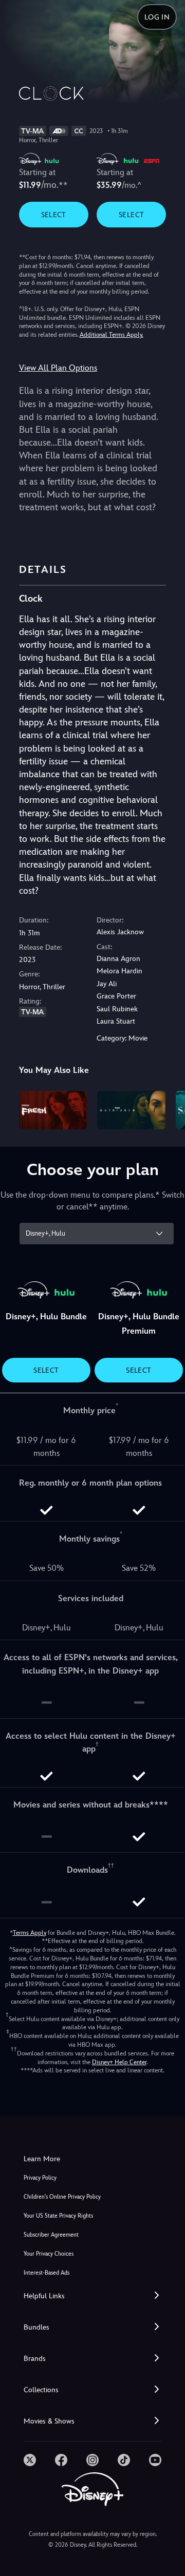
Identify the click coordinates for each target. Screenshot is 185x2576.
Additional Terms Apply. (112, 335)
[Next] (167, 1108)
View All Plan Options (58, 368)
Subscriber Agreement (51, 2235)
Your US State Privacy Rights (58, 2216)
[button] (92, 2296)
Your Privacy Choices (49, 2254)
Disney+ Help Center (119, 2062)
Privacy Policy (40, 2178)
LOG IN (157, 17)
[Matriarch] (131, 1110)
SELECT (54, 215)
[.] (30, 2460)
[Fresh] (53, 1110)
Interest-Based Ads (47, 2273)
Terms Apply (30, 1933)
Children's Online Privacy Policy (62, 2197)
